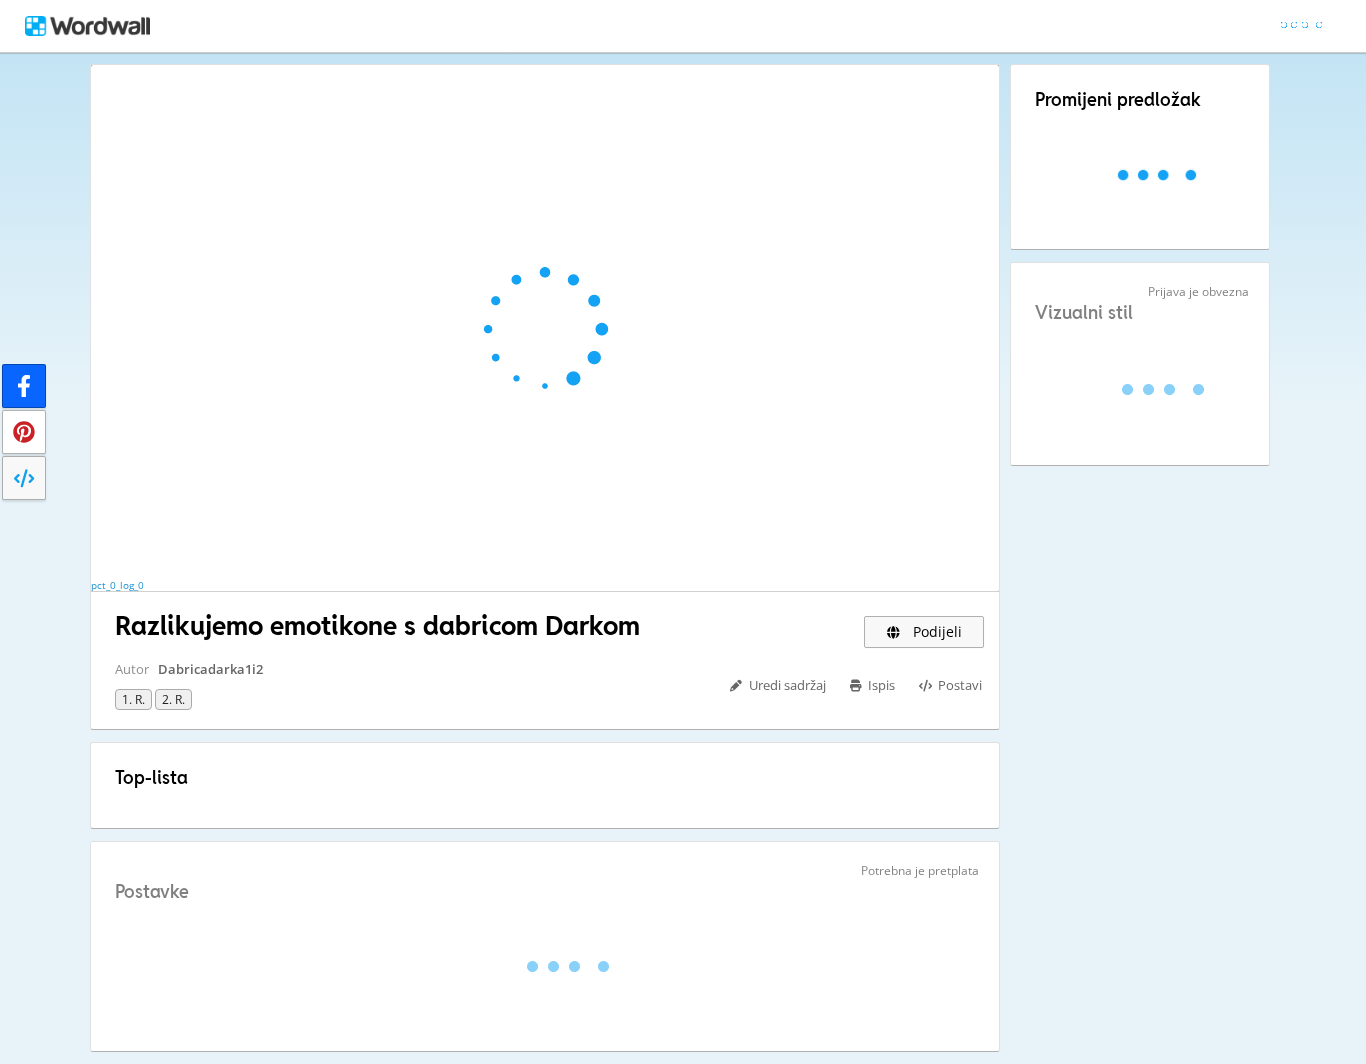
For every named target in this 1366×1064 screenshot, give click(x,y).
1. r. (133, 699)
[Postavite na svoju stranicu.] (24, 478)
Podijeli (935, 631)
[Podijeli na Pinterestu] (24, 432)
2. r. (173, 699)
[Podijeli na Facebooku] (24, 386)
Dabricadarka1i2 (210, 669)
